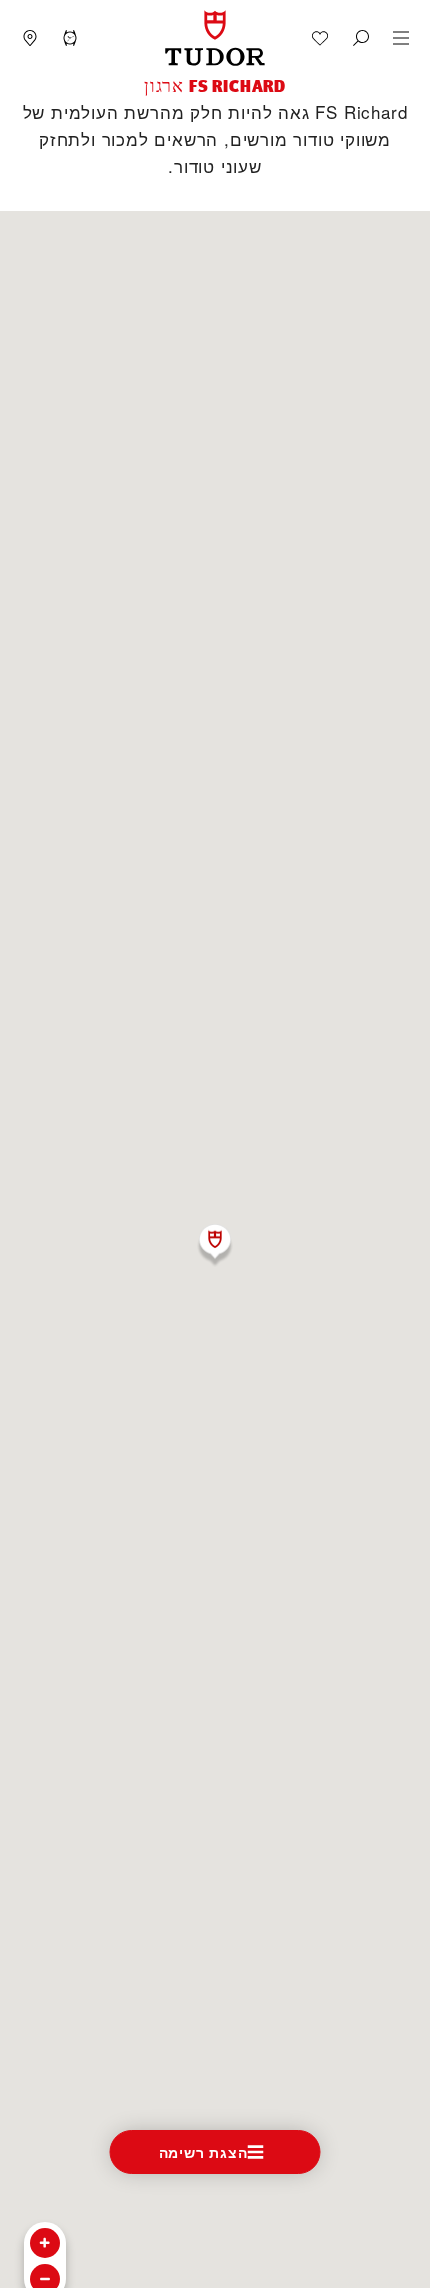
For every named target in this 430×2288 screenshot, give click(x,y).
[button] (361, 38)
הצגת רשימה (203, 2152)
